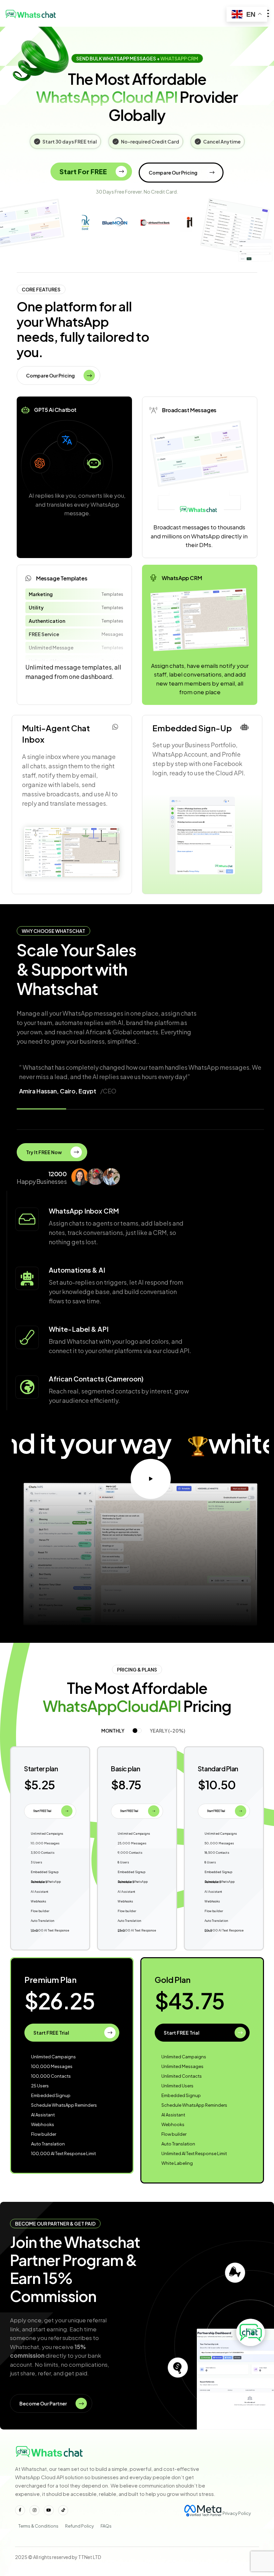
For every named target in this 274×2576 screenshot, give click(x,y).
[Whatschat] (32, 13)
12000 (57, 1174)
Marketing (41, 594)
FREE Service (44, 634)
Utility (36, 607)
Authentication (47, 621)
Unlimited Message (51, 648)
